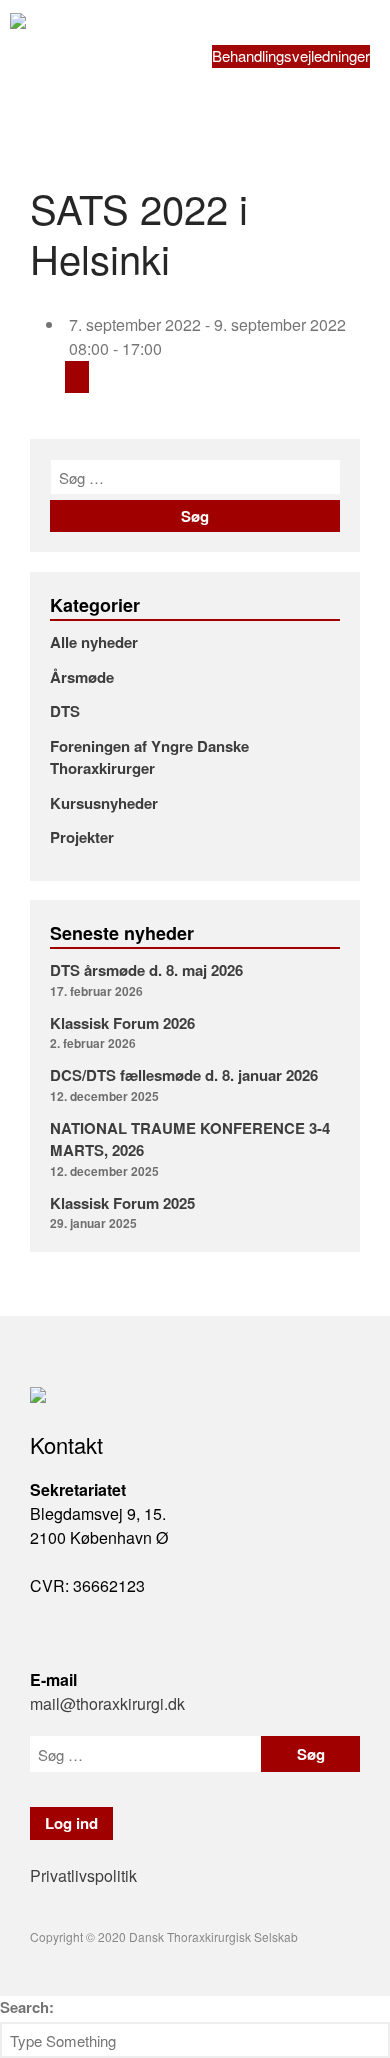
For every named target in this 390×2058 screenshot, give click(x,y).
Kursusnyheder (104, 803)
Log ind (235, 33)
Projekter (82, 837)
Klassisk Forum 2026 (122, 1023)
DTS (65, 711)
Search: (27, 2007)
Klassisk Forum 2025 (122, 1203)
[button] (257, 10)
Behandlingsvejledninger (291, 55)
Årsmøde (82, 677)
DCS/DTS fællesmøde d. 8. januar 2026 (184, 1075)
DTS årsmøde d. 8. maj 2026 (146, 970)
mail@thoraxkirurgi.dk (107, 1703)
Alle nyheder (94, 642)
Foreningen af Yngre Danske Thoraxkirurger (149, 757)
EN (222, 78)
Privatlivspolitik (83, 1875)
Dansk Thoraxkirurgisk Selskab (160, 23)
